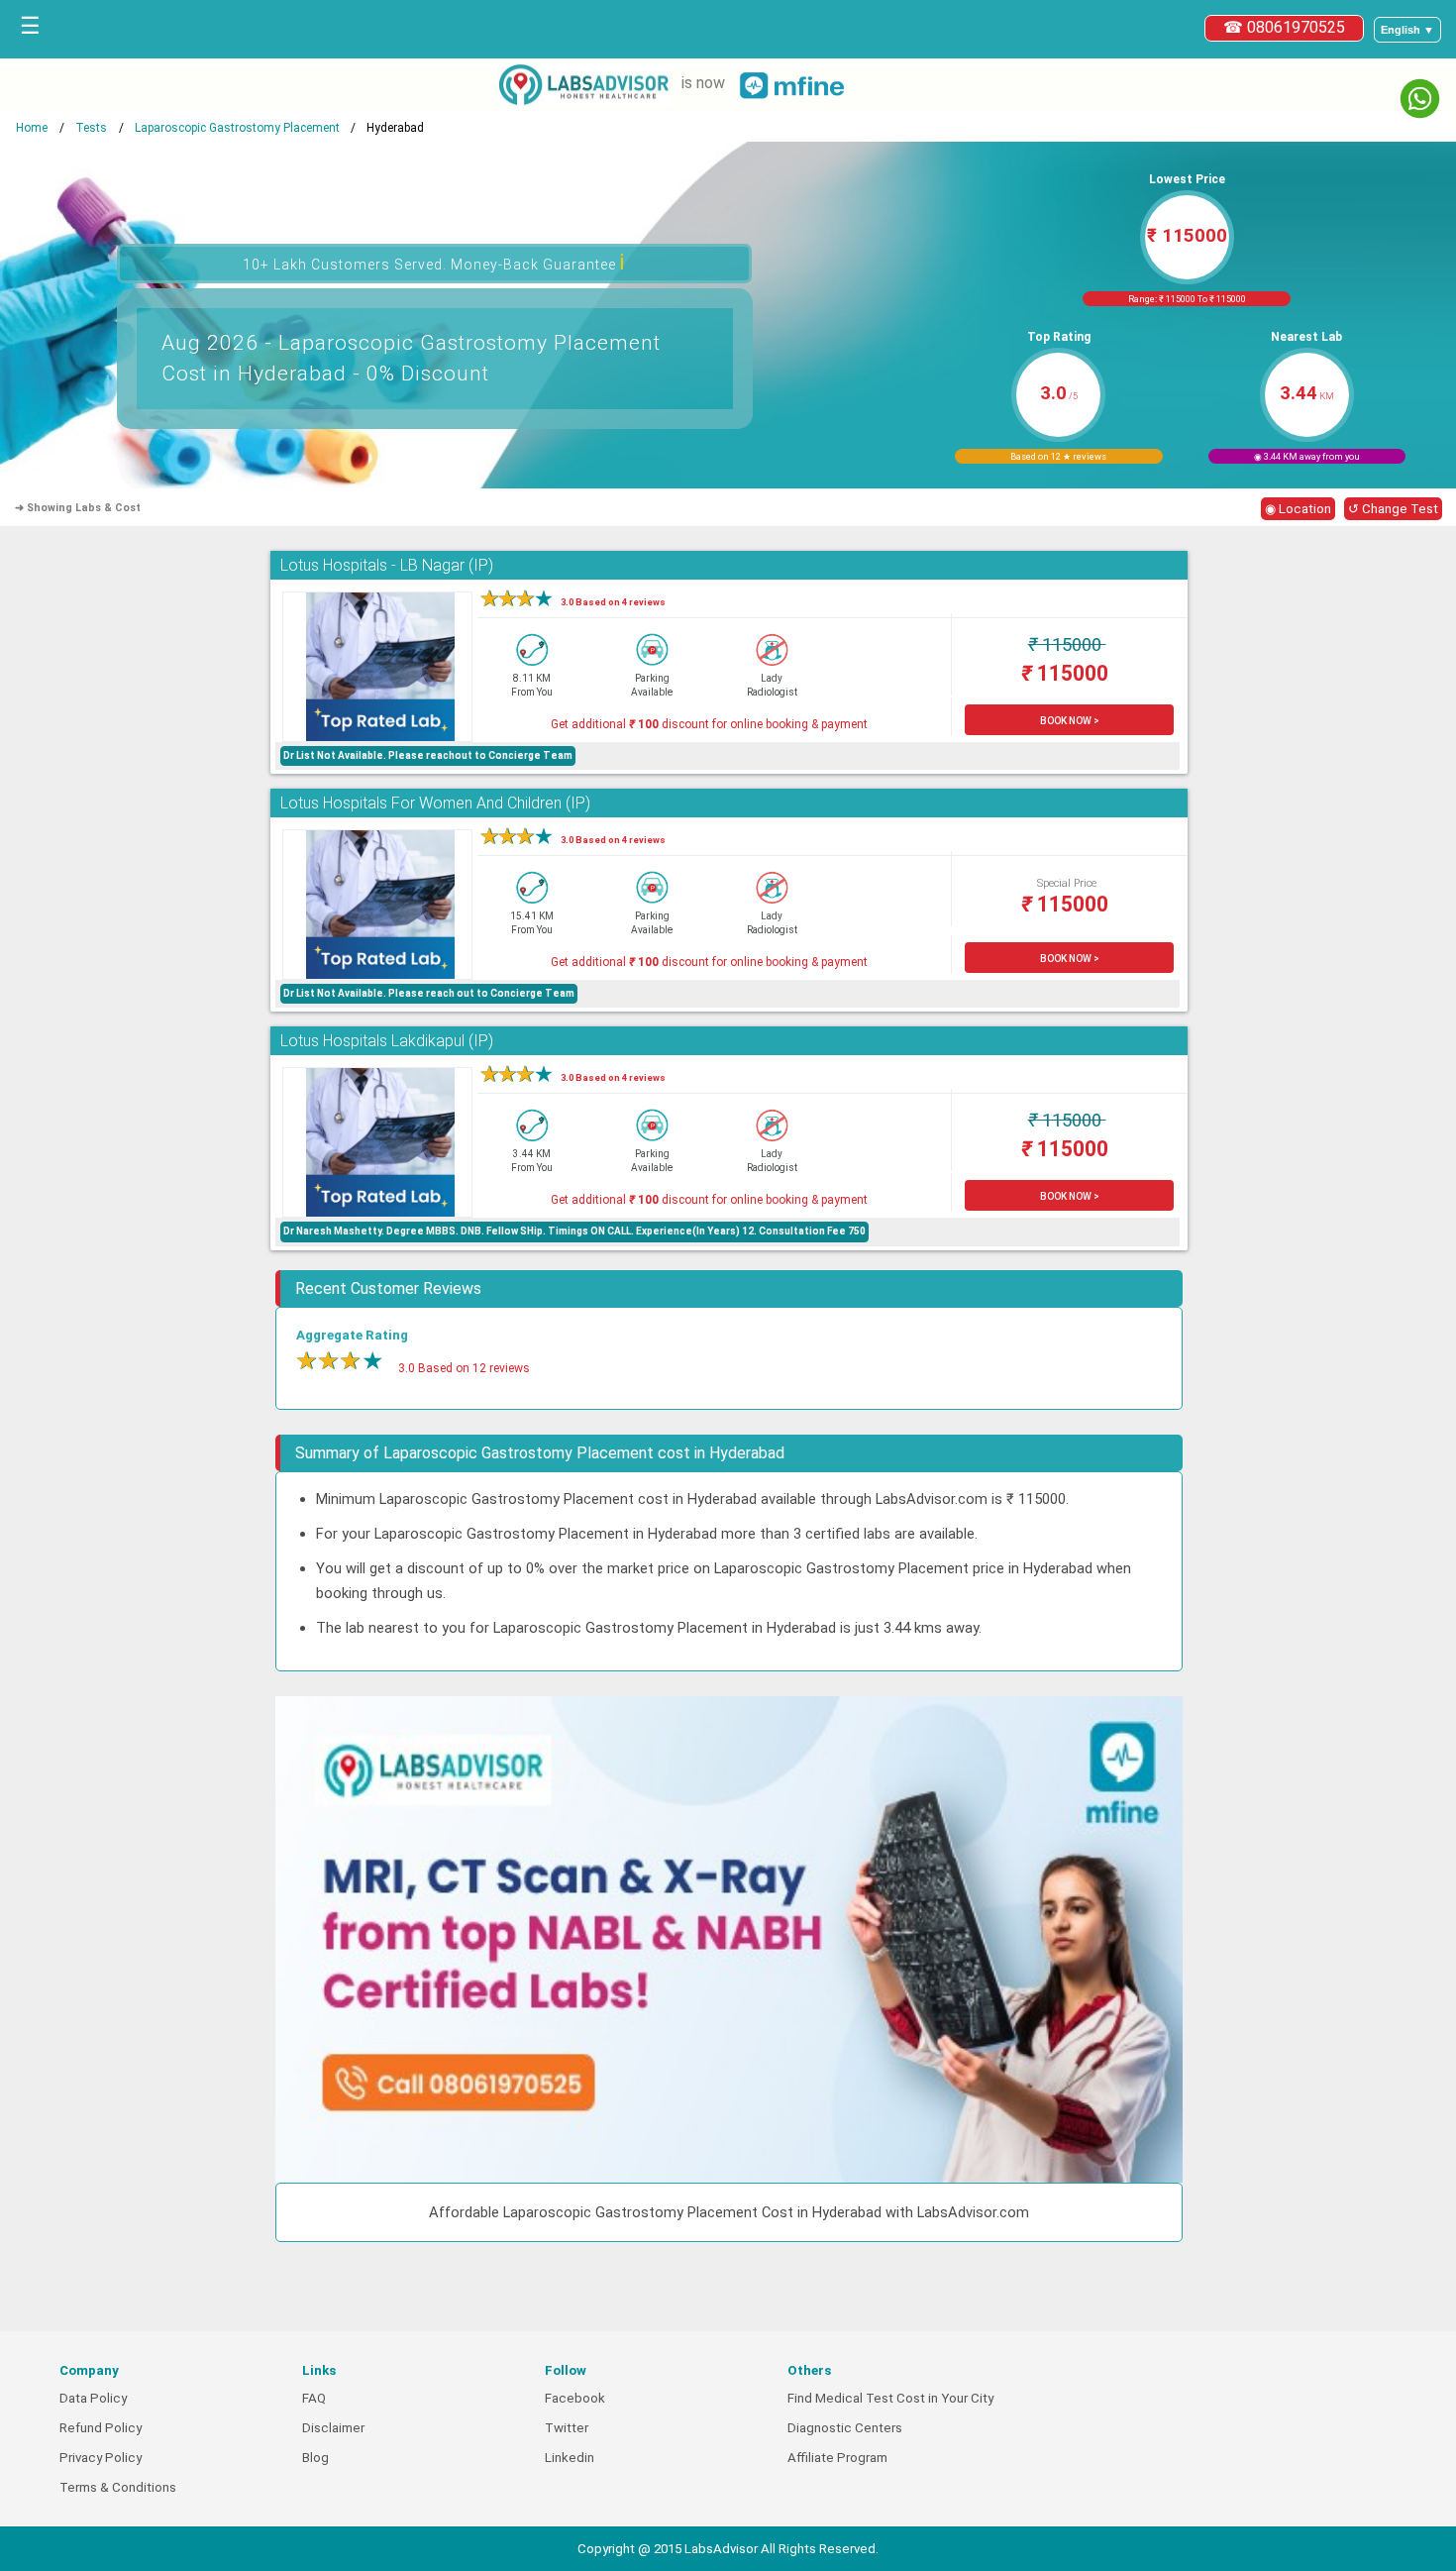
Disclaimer (333, 2428)
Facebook (575, 2398)
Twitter (567, 2428)
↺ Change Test (1393, 509)
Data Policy (93, 2398)
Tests (91, 128)
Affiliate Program (837, 2458)
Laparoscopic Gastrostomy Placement (237, 128)
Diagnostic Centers (845, 2428)
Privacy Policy (101, 2458)
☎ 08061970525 (1284, 27)
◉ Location (1298, 509)
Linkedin (570, 2458)
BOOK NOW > (1070, 721)
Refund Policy (101, 2428)
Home (32, 128)
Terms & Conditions (118, 2487)
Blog (315, 2458)
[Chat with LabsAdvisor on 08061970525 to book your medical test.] (1420, 99)
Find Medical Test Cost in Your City (890, 2398)
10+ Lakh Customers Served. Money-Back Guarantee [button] (434, 262)
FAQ (314, 2398)
